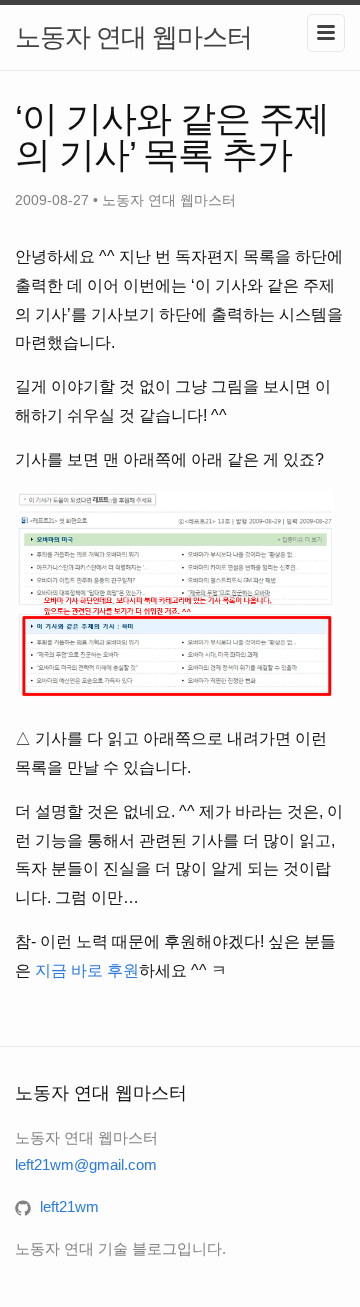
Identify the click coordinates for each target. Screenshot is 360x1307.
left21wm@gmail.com (86, 1164)
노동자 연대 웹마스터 (133, 37)
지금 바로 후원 (87, 970)
